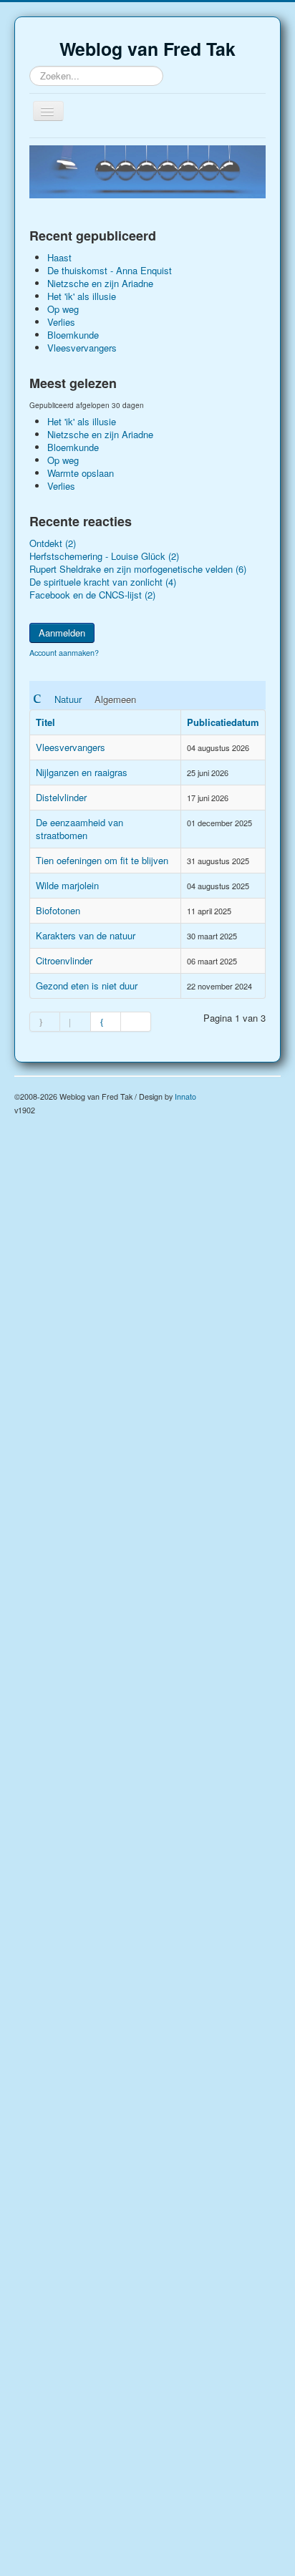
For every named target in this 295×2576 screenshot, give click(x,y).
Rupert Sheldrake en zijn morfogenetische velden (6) (138, 569)
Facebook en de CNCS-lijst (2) (92, 595)
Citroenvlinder (64, 960)
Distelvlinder (61, 797)
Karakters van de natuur (86, 935)
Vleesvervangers (71, 747)
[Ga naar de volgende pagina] (106, 1022)
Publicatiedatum (223, 722)
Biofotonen (58, 910)
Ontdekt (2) (53, 543)
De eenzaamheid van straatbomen (79, 829)
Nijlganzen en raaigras (82, 772)
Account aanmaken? (64, 653)
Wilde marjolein (67, 885)
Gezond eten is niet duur (87, 986)
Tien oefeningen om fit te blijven (102, 860)
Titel (45, 722)
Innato (185, 1096)
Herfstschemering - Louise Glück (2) (104, 556)
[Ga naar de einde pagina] (136, 1022)
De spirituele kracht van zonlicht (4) (103, 582)
